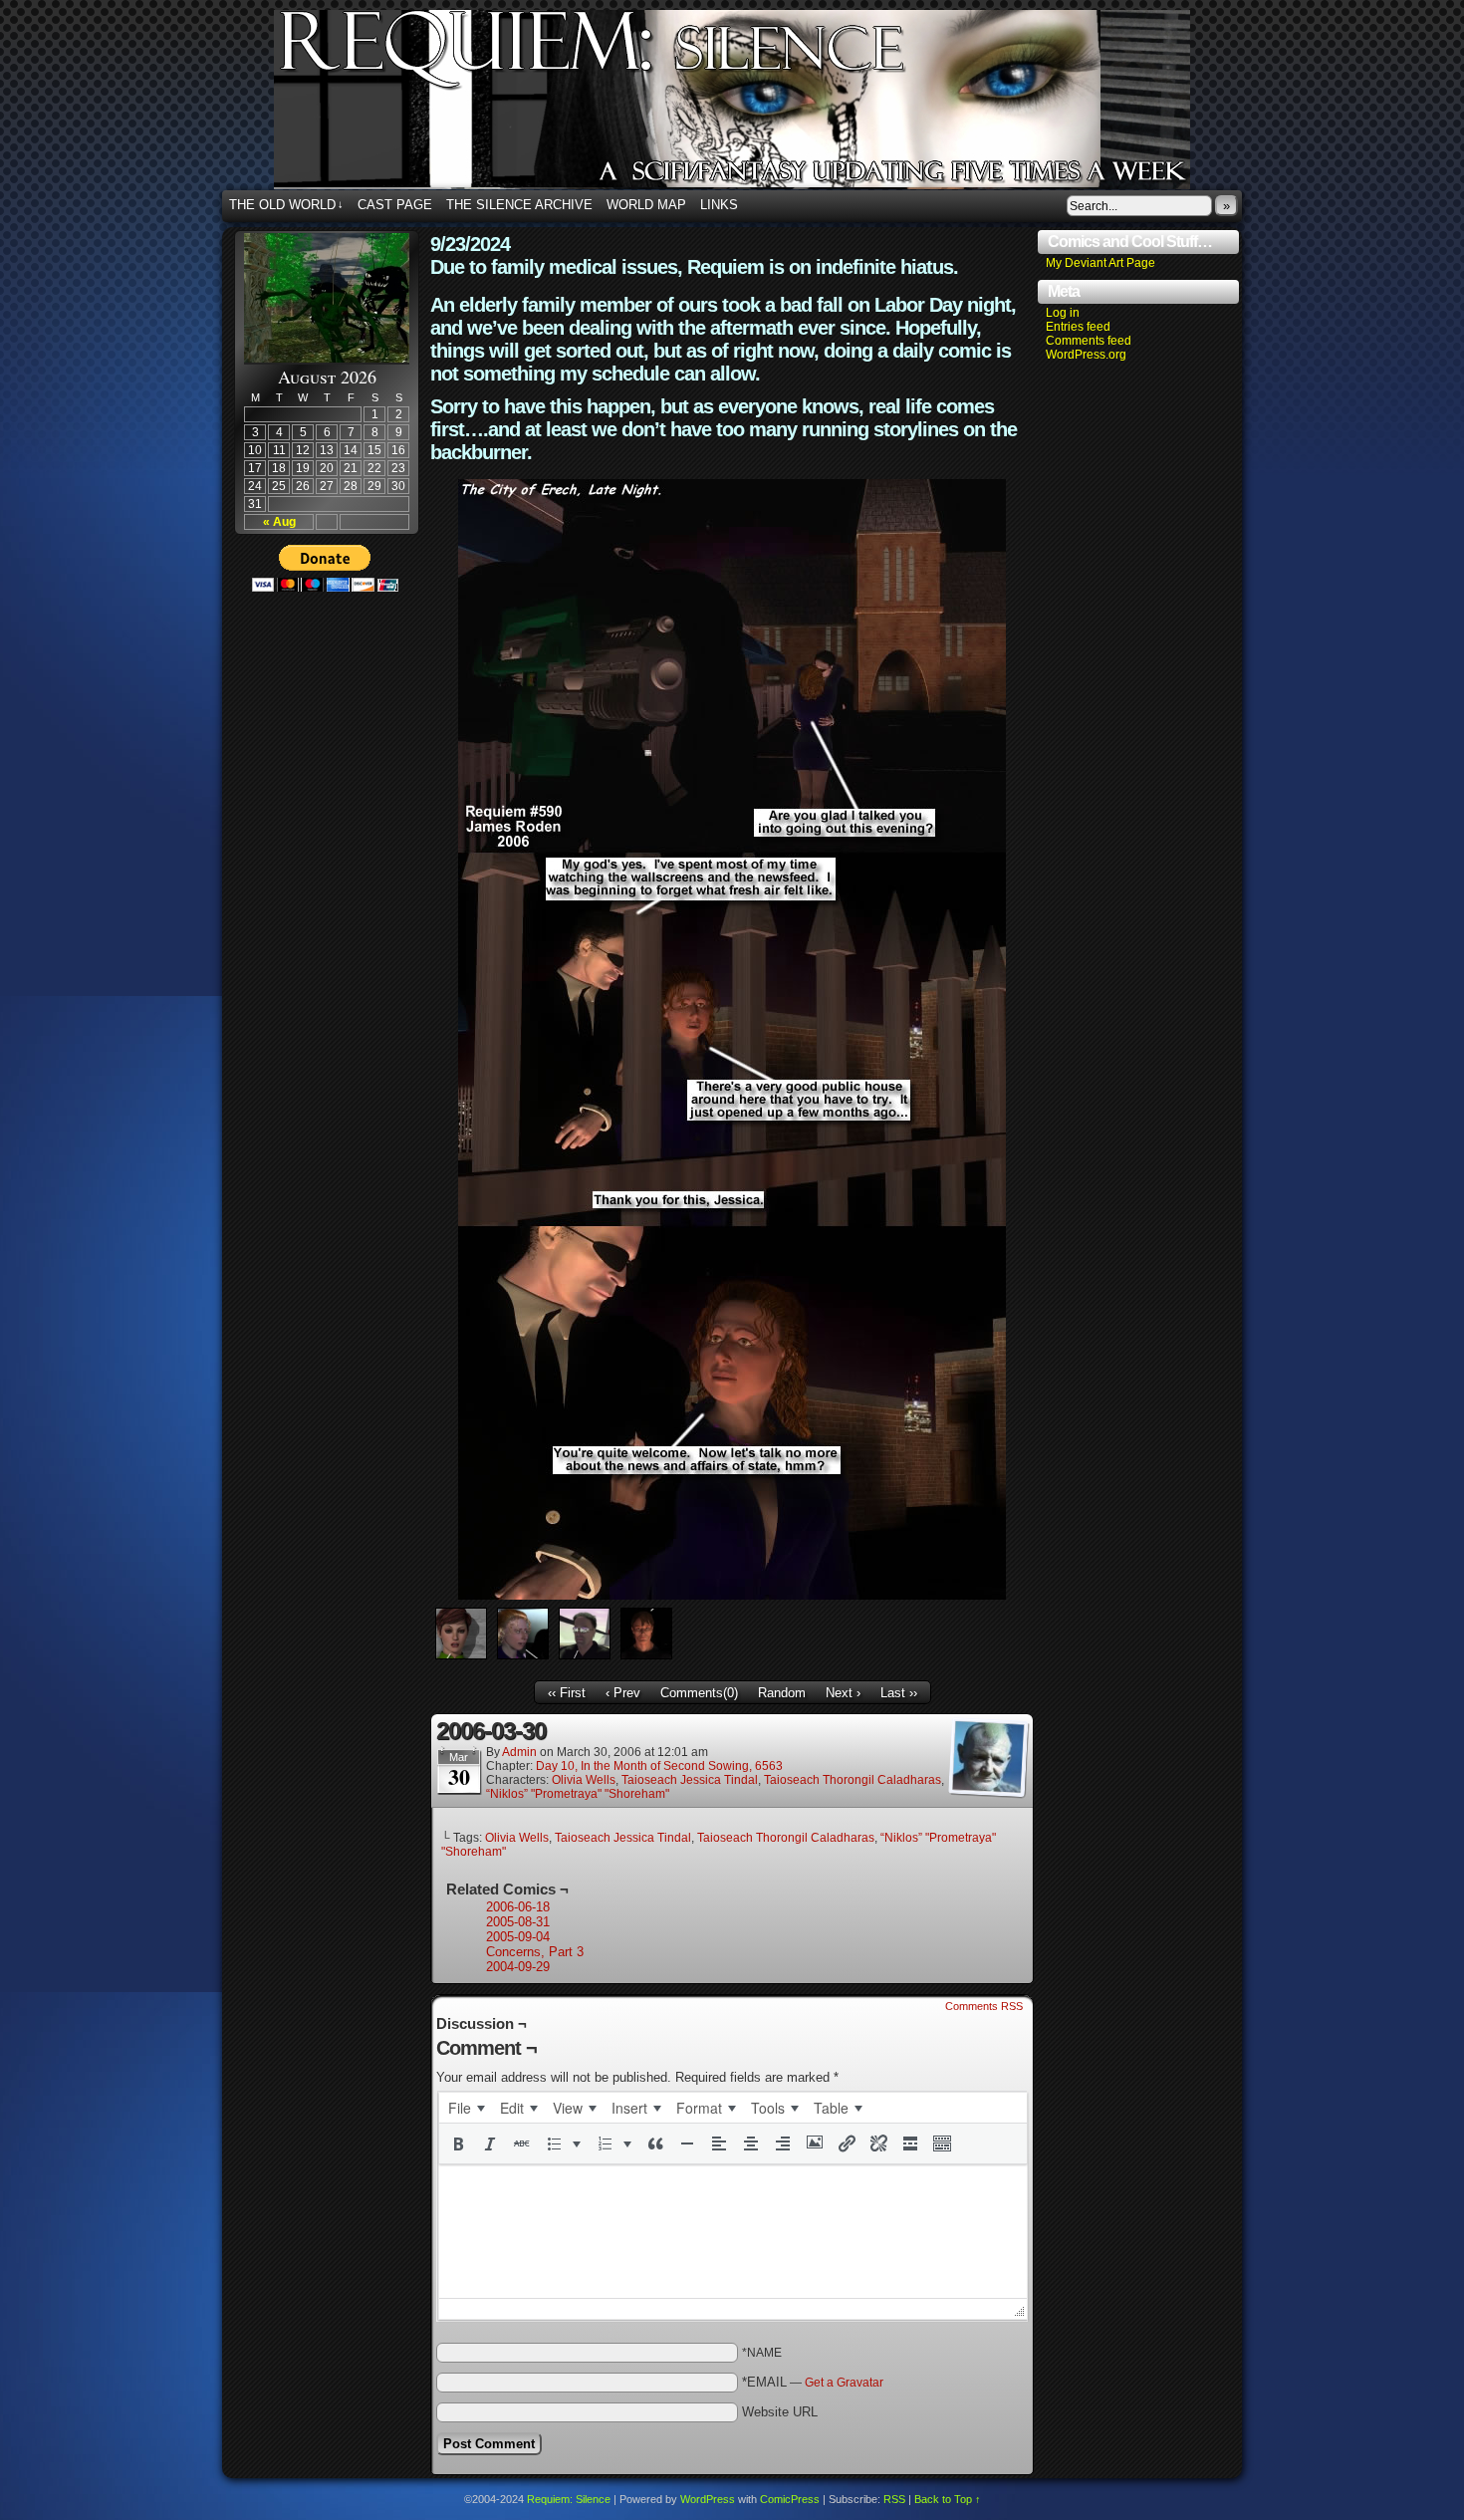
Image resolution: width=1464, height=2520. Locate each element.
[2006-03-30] (732, 1595)
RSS (894, 2499)
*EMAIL (813, 2382)
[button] (458, 2143)
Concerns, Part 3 (535, 1952)
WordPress (708, 2499)
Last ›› (899, 1693)
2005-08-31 (518, 1922)
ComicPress (790, 2499)
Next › (843, 1693)
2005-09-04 (518, 1937)
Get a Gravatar (844, 2383)
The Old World (286, 205)
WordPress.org (1086, 355)
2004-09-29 (518, 1967)
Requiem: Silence (762, 106)
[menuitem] (466, 2108)
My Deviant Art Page (1100, 263)
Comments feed (1089, 341)
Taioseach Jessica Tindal (690, 1780)
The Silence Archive (519, 205)
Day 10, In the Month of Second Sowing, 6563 (659, 1766)
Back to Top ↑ (948, 2499)
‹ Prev (623, 1693)
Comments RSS (984, 2006)
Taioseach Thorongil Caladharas (853, 1780)
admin (519, 1752)
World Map (646, 205)
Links (719, 205)
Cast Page (395, 205)
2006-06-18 (518, 1907)
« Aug (279, 522)
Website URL (780, 2412)
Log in (1063, 313)
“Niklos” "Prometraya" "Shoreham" (578, 1794)
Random (782, 1693)
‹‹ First (567, 1693)
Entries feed (1078, 327)
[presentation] (466, 2108)
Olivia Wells (584, 1780)
